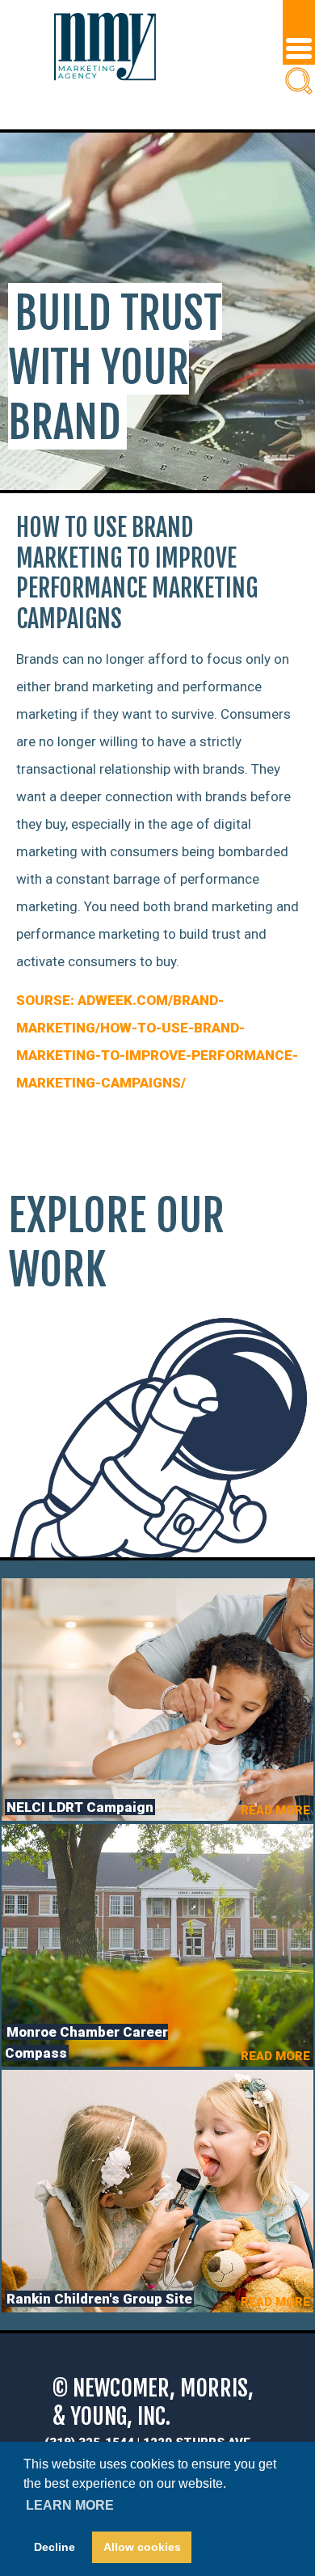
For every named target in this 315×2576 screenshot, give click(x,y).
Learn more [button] (70, 2505)
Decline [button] (55, 2547)
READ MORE (275, 1810)
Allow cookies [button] (142, 2547)
